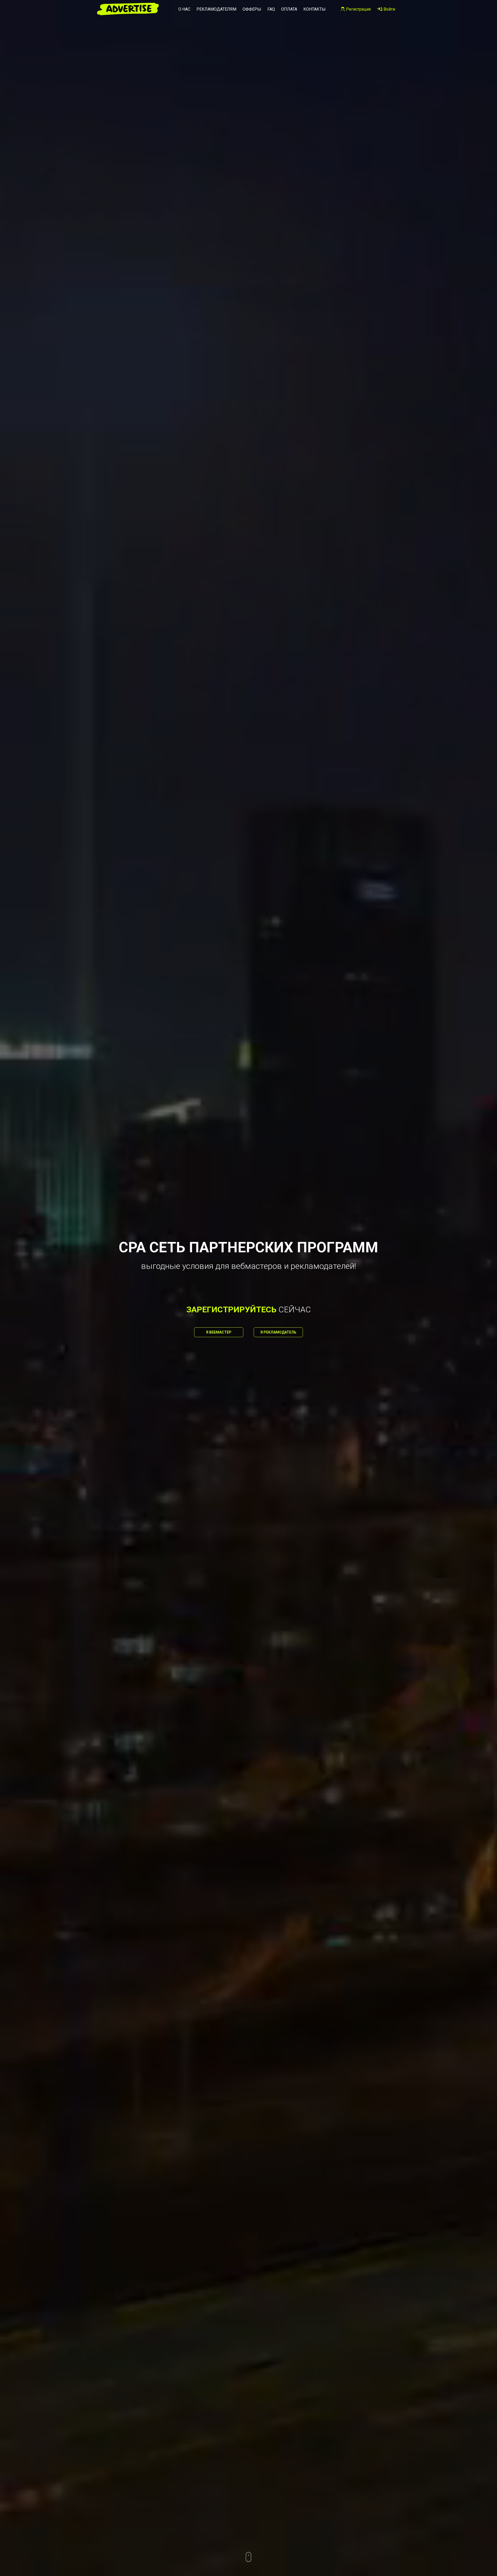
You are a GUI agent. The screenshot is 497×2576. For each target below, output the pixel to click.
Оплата (289, 9)
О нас (184, 9)
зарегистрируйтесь (231, 1309)
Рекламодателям (216, 9)
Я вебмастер (219, 1332)
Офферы (252, 9)
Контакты (315, 9)
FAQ (271, 9)
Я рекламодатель (278, 1332)
